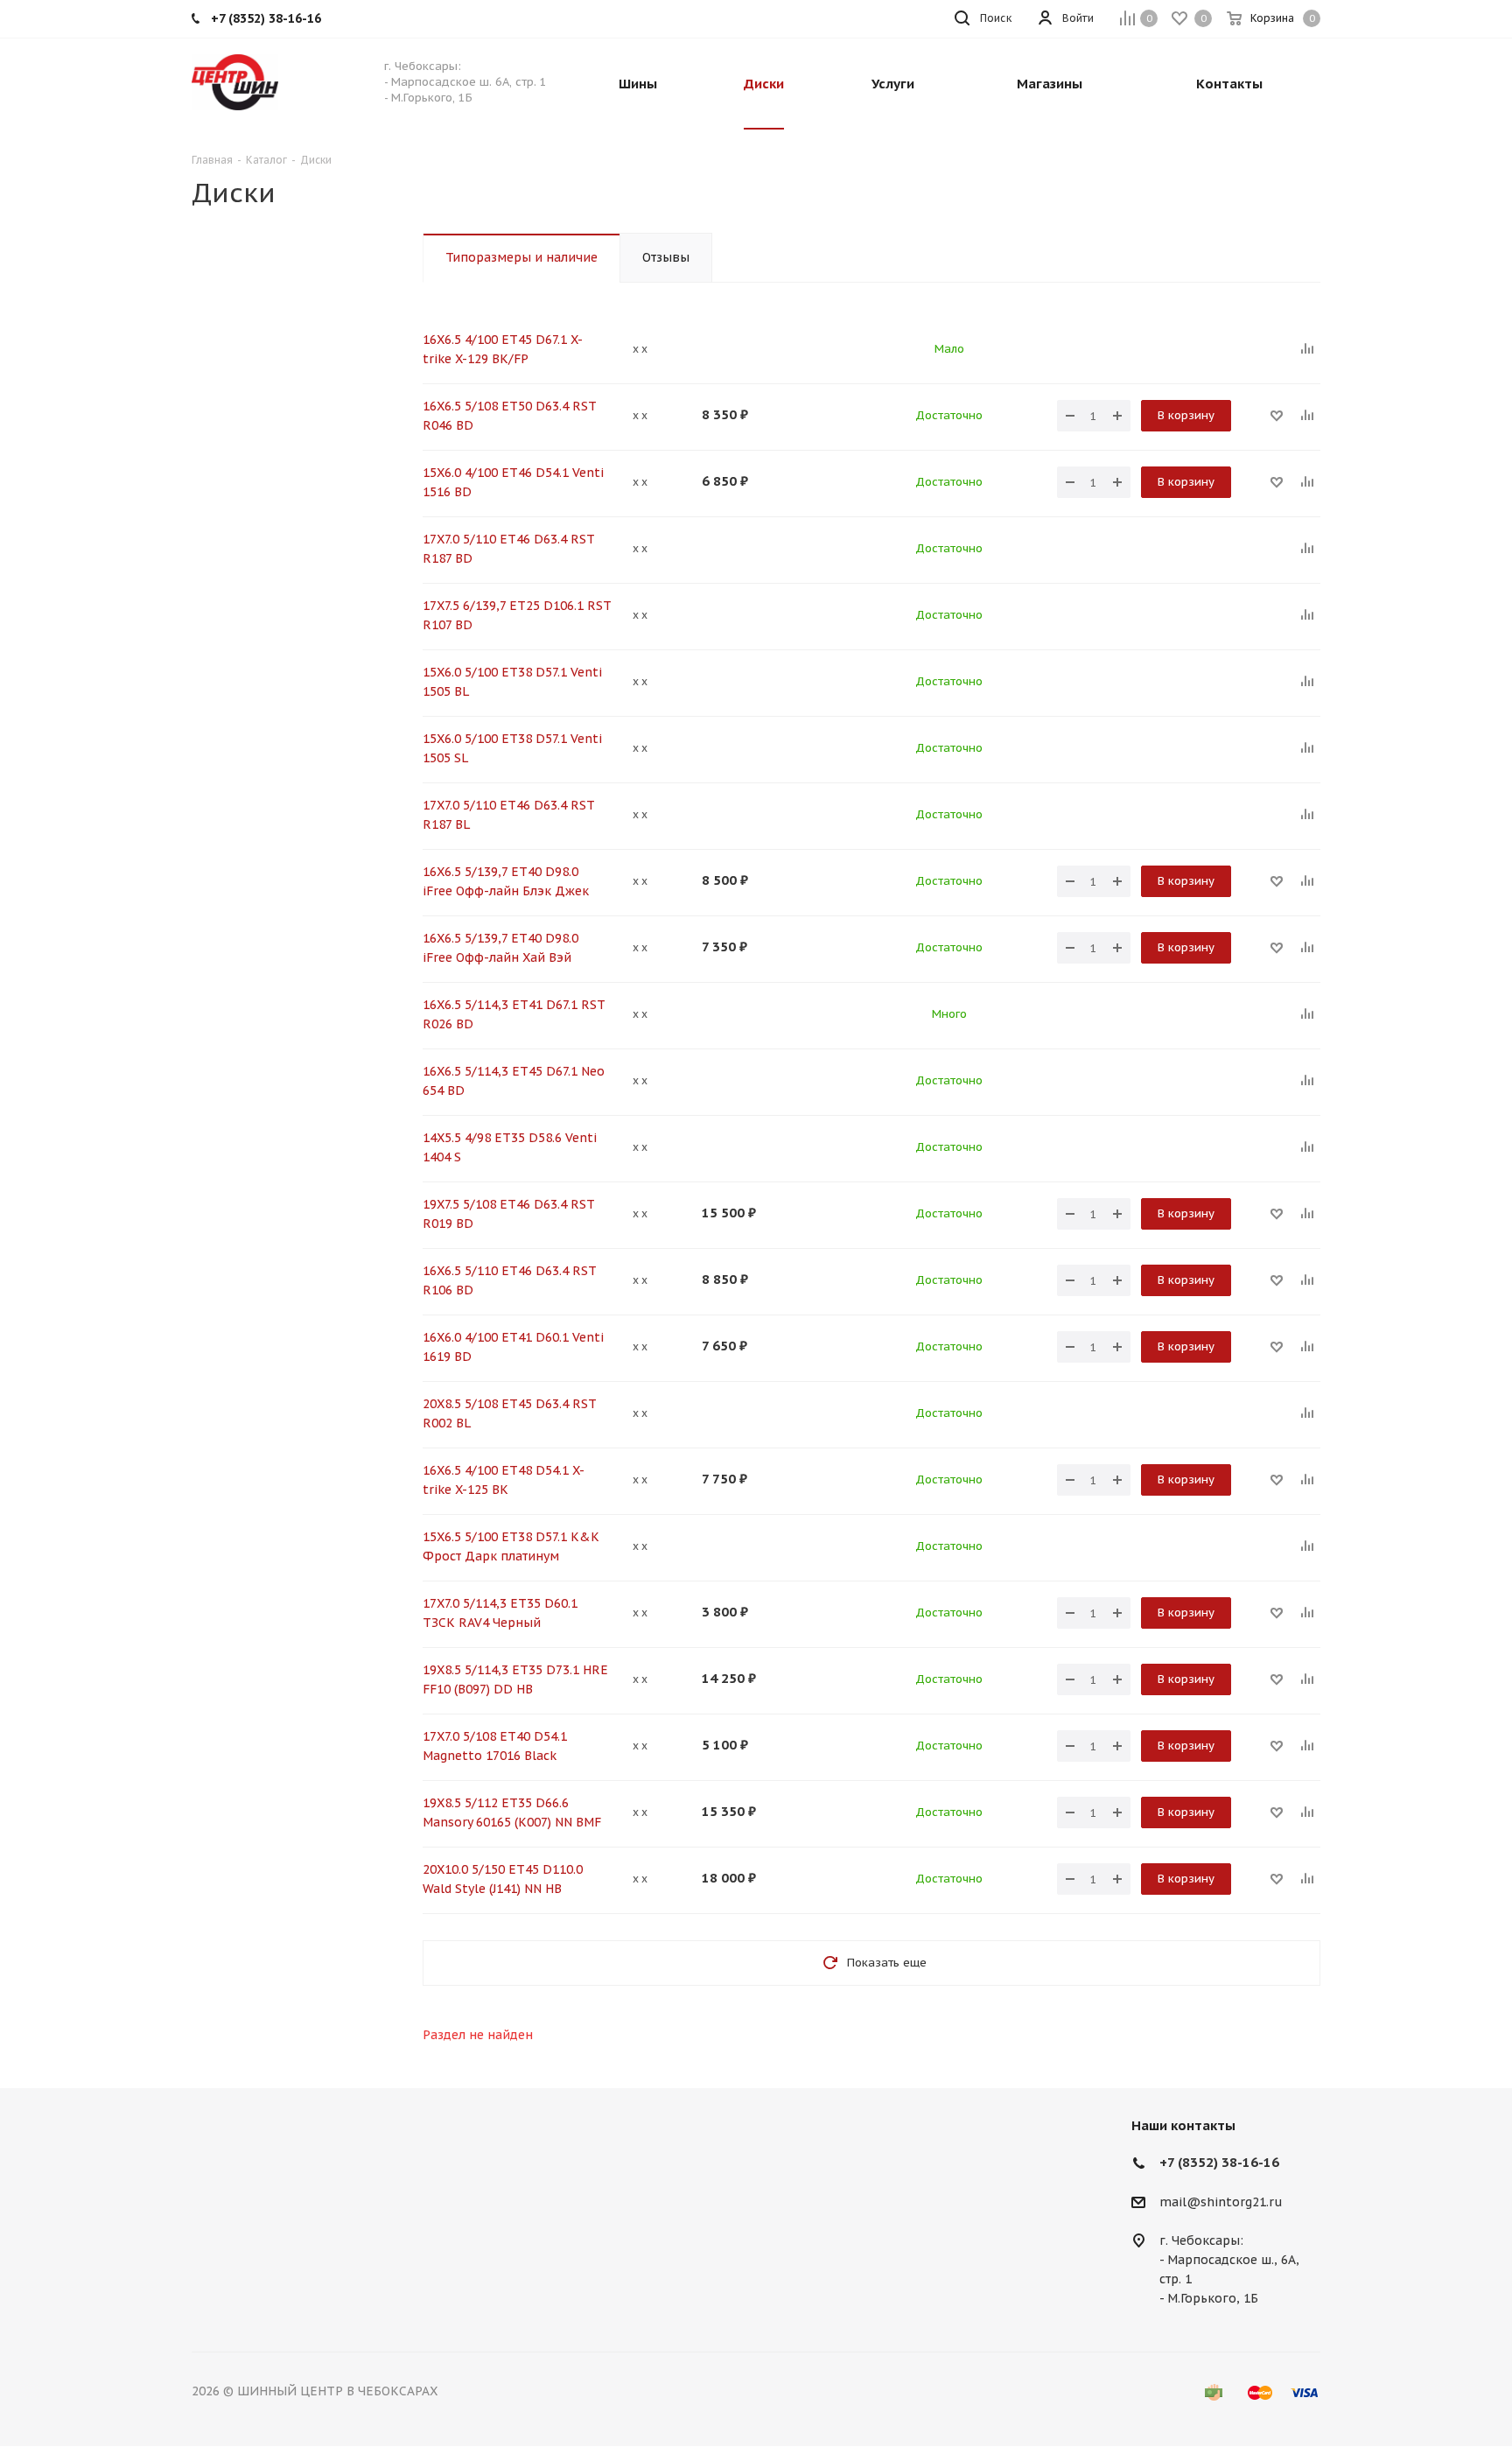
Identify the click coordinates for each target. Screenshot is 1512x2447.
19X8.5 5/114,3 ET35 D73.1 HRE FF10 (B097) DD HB (515, 1679)
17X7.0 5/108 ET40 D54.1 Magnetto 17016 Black (495, 1746)
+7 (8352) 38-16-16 (1219, 2162)
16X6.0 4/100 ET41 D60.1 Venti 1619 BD (513, 1347)
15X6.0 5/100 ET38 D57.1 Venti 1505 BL (512, 682)
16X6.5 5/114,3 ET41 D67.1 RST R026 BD (514, 1014)
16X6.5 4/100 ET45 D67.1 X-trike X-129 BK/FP (503, 349)
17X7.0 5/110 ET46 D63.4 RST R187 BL (508, 815)
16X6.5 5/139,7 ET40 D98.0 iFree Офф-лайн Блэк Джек (506, 881)
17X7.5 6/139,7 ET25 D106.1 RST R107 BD (517, 615)
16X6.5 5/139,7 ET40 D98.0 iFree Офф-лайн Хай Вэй (500, 948)
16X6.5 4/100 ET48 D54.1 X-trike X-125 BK (504, 1480)
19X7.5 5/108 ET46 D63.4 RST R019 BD (508, 1214)
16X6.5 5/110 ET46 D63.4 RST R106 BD (509, 1280)
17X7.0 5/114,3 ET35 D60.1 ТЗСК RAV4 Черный (500, 1613)
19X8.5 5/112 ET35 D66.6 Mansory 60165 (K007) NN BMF (512, 1812)
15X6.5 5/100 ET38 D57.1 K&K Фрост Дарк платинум (511, 1546)
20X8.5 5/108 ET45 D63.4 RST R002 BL (509, 1413)
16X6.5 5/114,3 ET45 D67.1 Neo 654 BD (514, 1081)
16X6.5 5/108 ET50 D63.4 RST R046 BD (509, 416)
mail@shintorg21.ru (1221, 2202)
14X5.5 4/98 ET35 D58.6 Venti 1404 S (510, 1147)
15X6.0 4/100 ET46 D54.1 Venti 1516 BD (513, 482)
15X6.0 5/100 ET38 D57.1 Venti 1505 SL (512, 748)
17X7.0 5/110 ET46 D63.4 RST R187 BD (508, 549)
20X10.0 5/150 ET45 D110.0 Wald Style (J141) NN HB (503, 1879)
